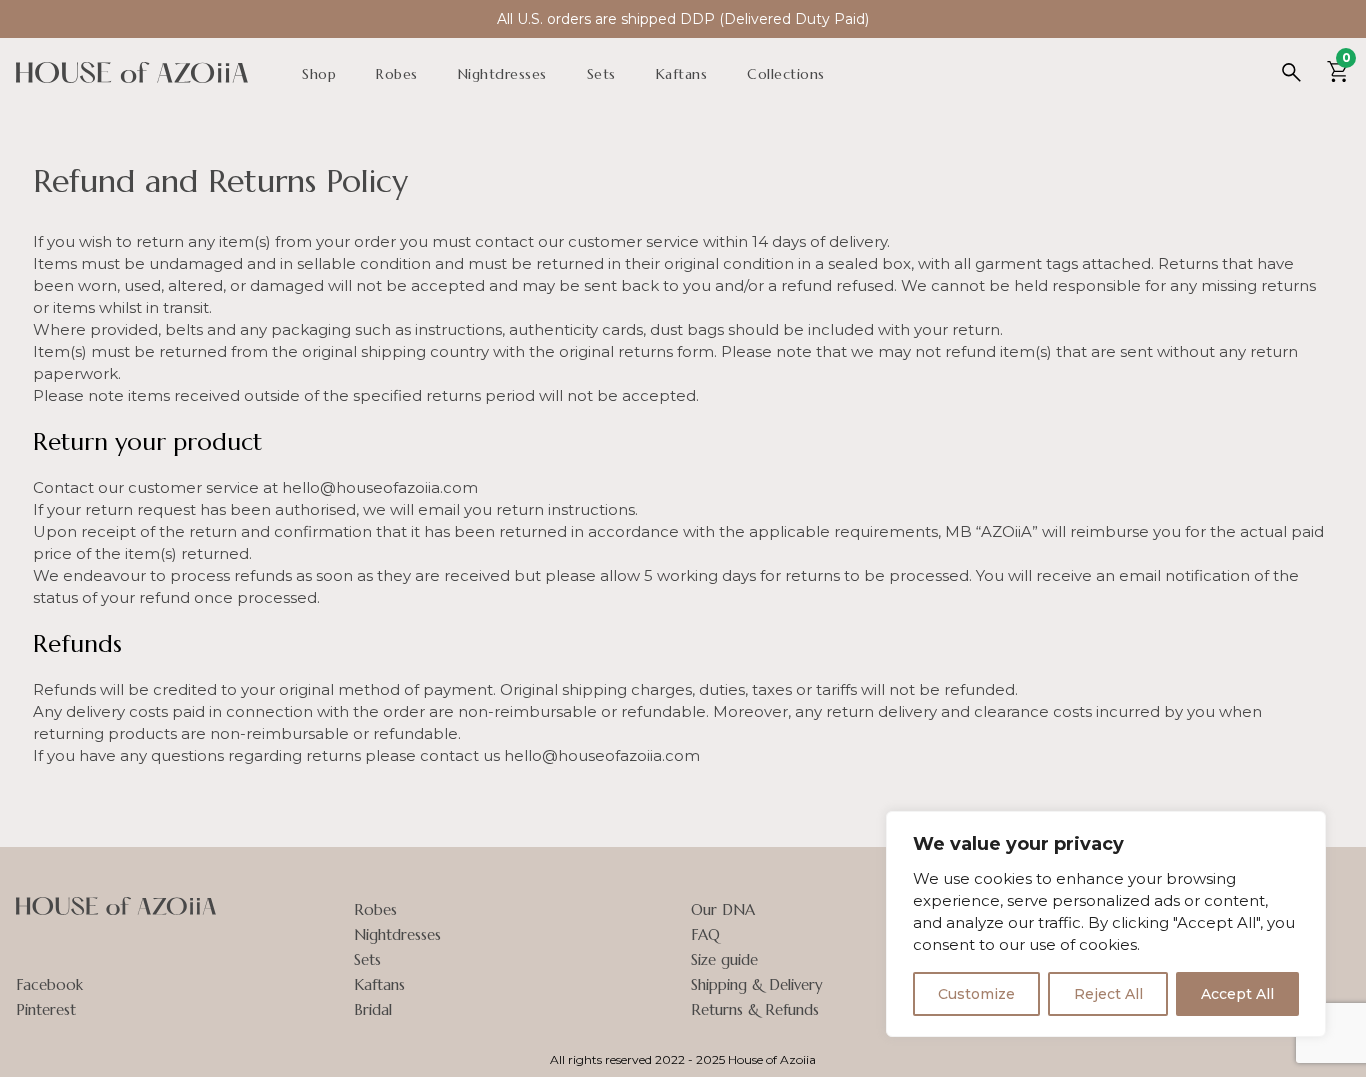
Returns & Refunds (755, 1009)
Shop (319, 74)
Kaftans (682, 74)
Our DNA (723, 909)
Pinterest (46, 1009)
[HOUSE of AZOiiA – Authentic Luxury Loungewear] (132, 77)
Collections (786, 74)
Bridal (373, 1009)
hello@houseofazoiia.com (380, 487)
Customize (976, 994)
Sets (601, 74)
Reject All (1108, 994)
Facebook (49, 984)
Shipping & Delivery (757, 984)
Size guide (724, 959)
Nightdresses (502, 74)
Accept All (1237, 994)
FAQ (705, 934)
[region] (1106, 924)
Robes (397, 74)
